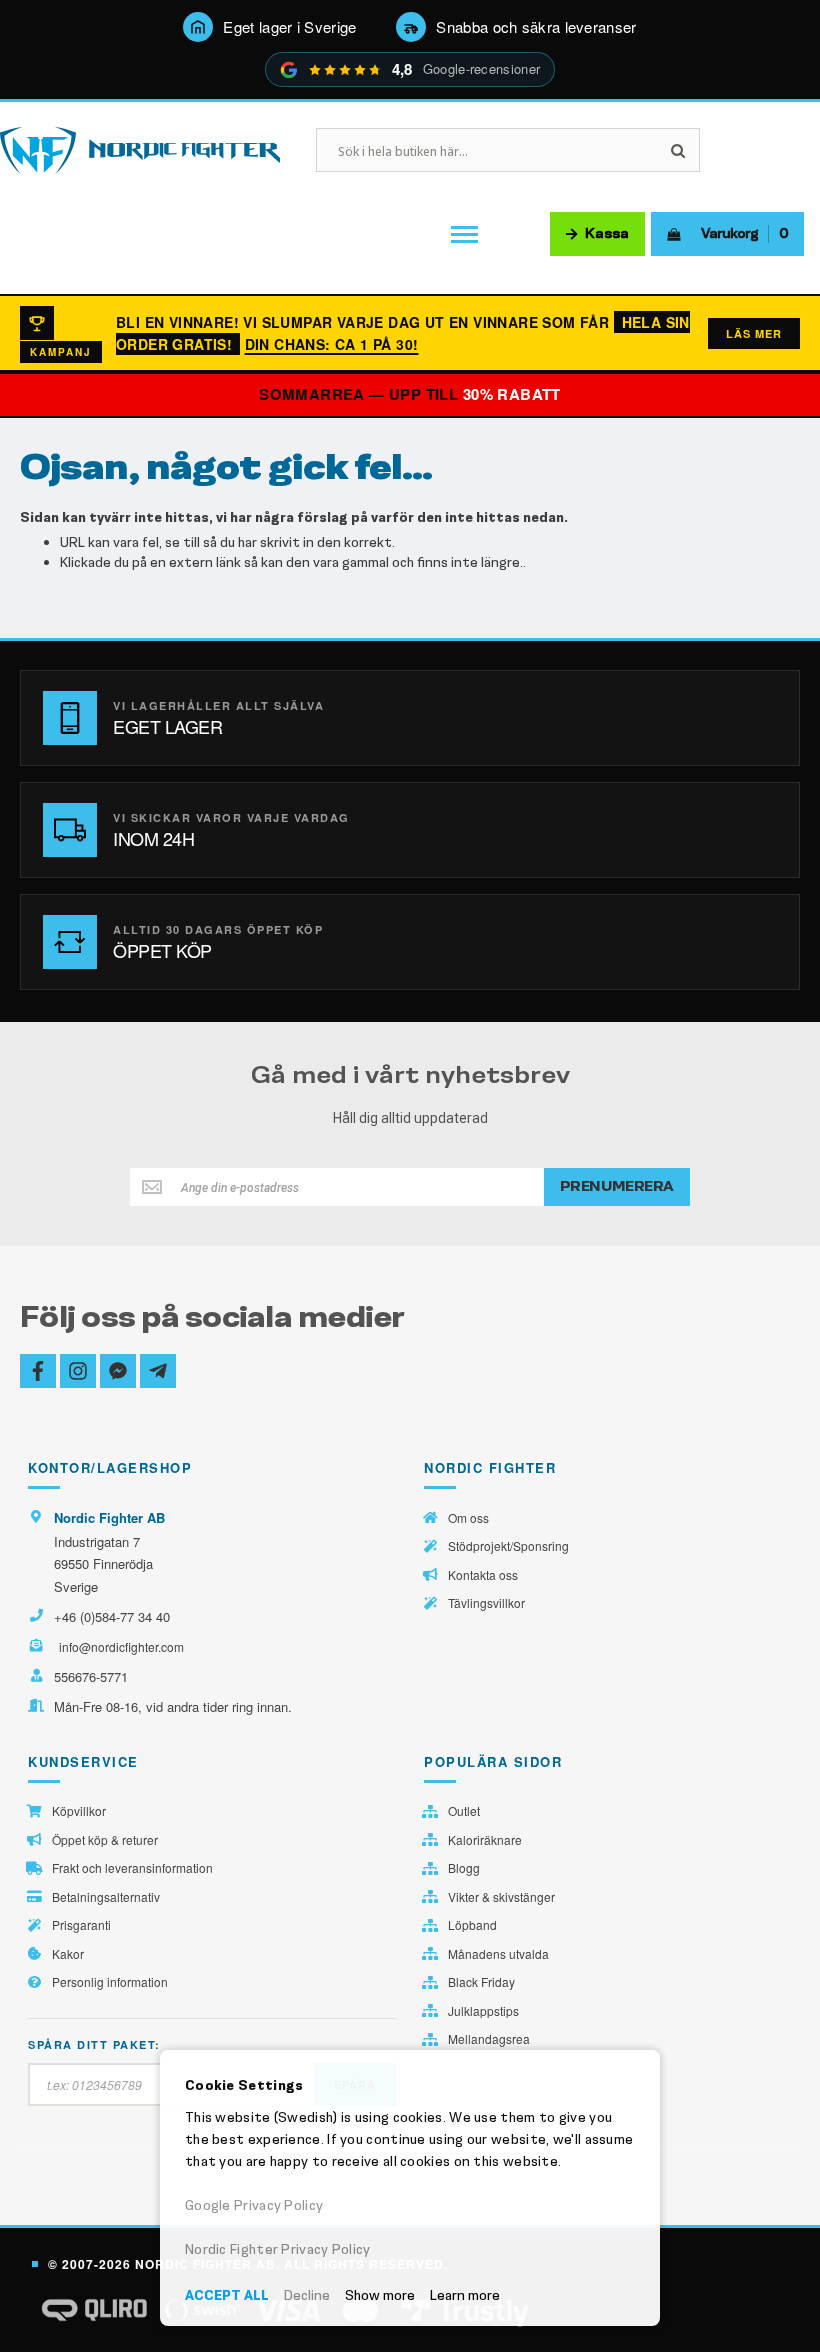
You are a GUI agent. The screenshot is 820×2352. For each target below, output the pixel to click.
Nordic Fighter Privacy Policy (278, 2249)
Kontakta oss (483, 1575)
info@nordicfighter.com (121, 1646)
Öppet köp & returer (105, 1840)
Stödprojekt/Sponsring (508, 1546)
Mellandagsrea (489, 2039)
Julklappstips (483, 2011)
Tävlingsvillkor (486, 1603)
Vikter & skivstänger (501, 1897)
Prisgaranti (81, 1925)
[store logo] (140, 150)
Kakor (68, 1954)
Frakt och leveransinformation (132, 1868)
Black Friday (481, 1982)
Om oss (468, 1518)
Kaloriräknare (485, 1840)
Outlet (464, 1811)
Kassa (607, 234)
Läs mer (754, 333)
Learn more (465, 2295)
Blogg (464, 1868)
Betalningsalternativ (106, 1897)
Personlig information (110, 1982)
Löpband (472, 1925)
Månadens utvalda (498, 1954)
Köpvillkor (79, 1811)
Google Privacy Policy (254, 2205)
